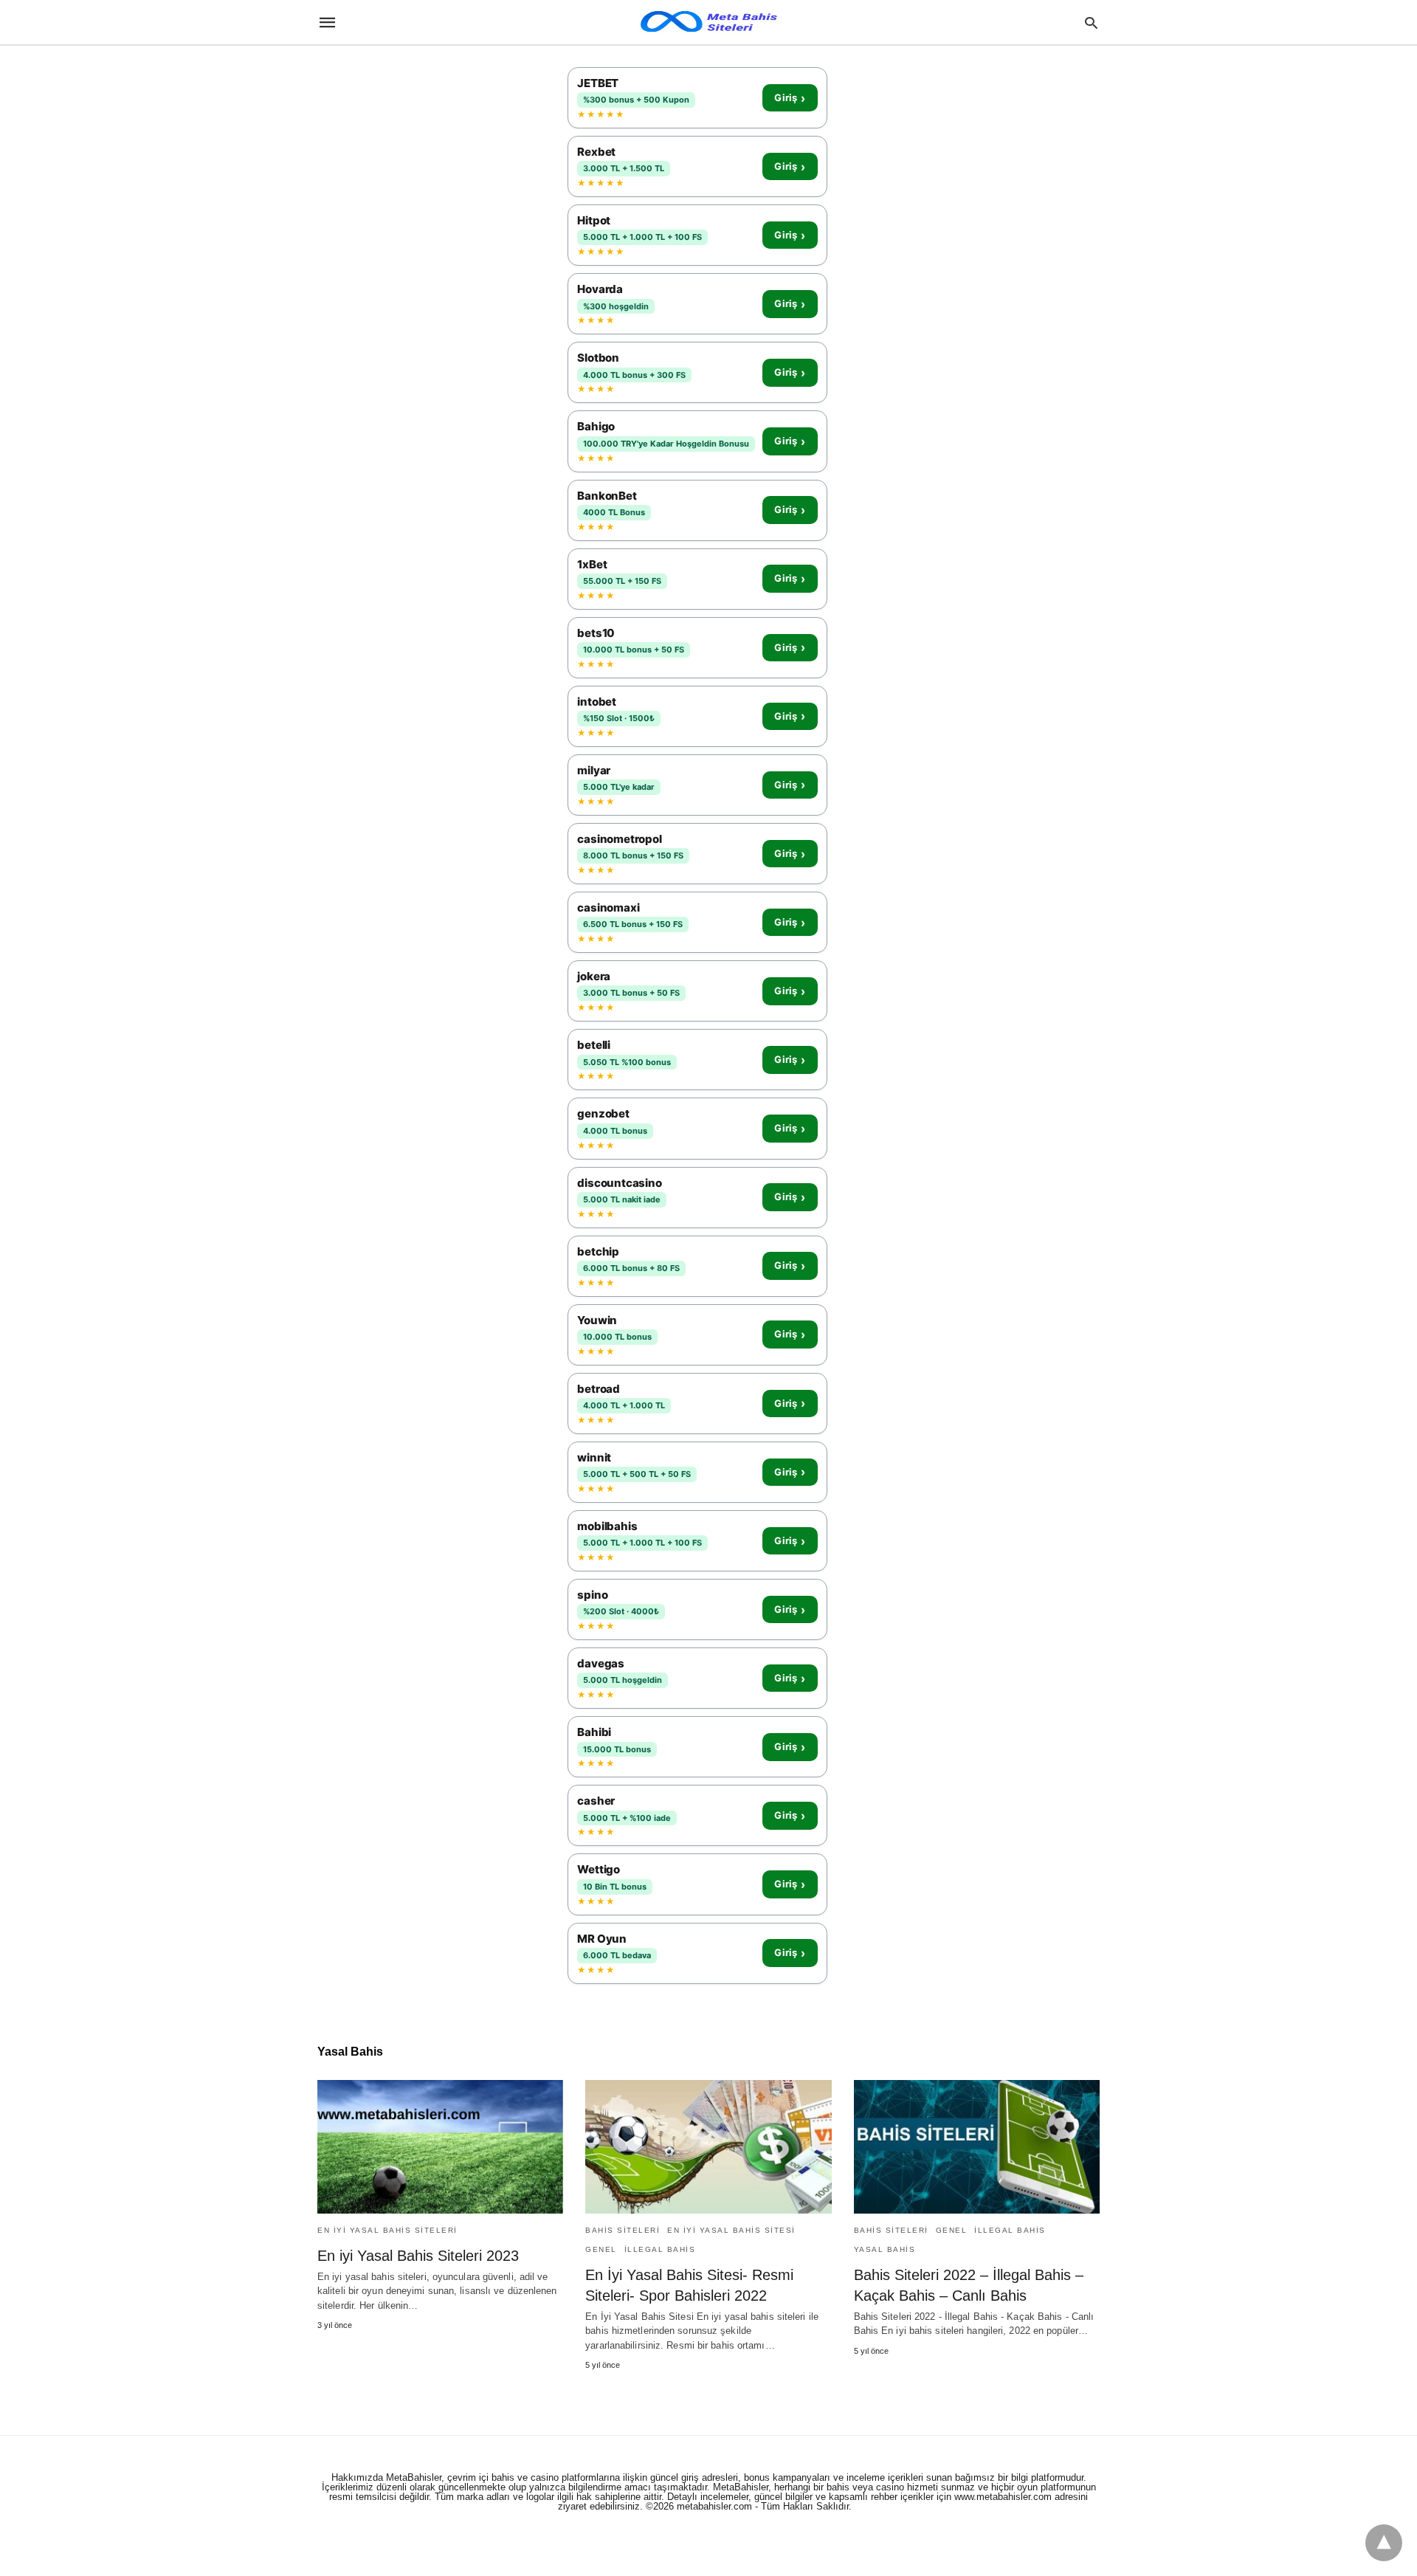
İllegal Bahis (660, 2249)
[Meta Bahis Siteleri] (708, 22)
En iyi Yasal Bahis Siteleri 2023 (418, 2256)
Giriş (790, 98)
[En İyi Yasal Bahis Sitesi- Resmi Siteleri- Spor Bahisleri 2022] (708, 2147)
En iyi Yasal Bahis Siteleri (387, 2230)
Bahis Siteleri (623, 2230)
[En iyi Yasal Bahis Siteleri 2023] (440, 2147)
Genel (601, 2249)
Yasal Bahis (885, 2249)
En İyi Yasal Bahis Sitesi (731, 2230)
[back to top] (1384, 2543)
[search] (1091, 23)
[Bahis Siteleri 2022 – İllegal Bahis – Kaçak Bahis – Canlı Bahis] (977, 2147)
